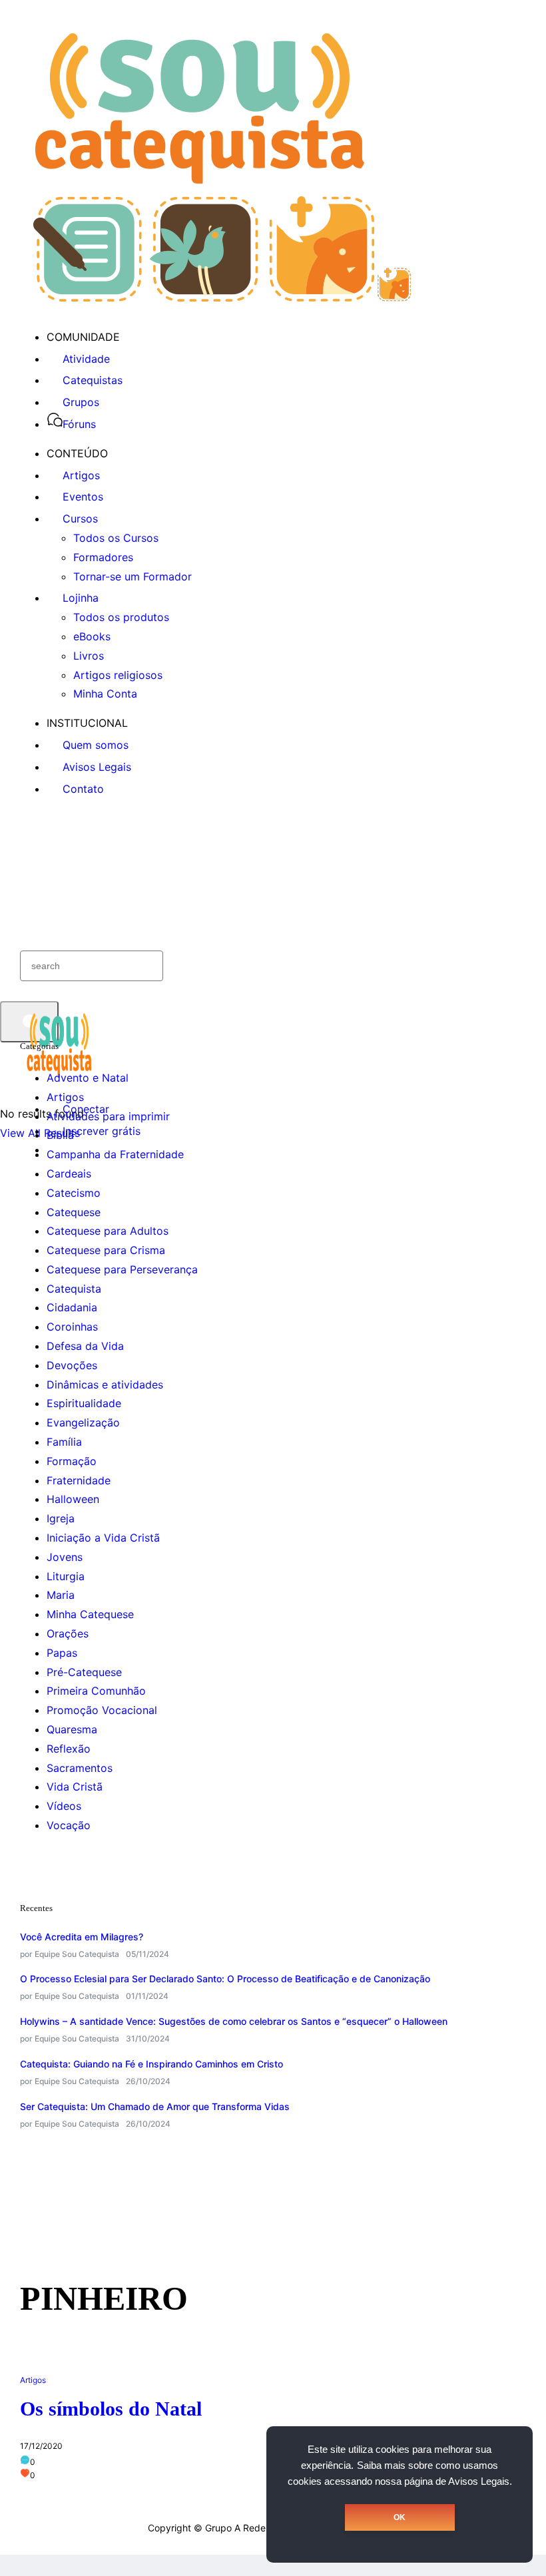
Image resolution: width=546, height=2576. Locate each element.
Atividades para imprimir (108, 1116)
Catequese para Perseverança (122, 1269)
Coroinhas (72, 1327)
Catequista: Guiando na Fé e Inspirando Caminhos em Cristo (151, 2064)
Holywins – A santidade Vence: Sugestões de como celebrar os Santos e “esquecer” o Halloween (234, 2021)
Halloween (73, 1499)
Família (64, 1442)
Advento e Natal (88, 1078)
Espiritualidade (84, 1403)
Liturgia (66, 1576)
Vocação (69, 1825)
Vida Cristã (75, 1787)
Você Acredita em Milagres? (82, 1937)
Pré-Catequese (84, 1672)
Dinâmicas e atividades (105, 1385)
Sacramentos (80, 1768)
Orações (68, 1633)
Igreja (61, 1518)
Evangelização (83, 1422)
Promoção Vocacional (102, 1710)
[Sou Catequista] (222, 298)
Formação (72, 1461)
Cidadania (72, 1307)
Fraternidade (79, 1480)
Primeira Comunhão (96, 1691)
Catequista (74, 1289)
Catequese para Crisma (106, 1250)
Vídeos (64, 1806)
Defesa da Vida (85, 1346)
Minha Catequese (90, 1614)
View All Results (40, 1133)
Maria (61, 1595)
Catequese (74, 1212)
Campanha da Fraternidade (115, 1154)
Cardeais (69, 1174)
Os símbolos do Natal (111, 2409)
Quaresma (72, 1729)
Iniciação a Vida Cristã (103, 1538)
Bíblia (60, 1135)
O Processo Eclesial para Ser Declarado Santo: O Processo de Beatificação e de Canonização (225, 1979)
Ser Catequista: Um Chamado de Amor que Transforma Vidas (155, 2106)
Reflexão (69, 1749)
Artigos (65, 1097)
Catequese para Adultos (108, 1231)
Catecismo (74, 1193)
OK (400, 2517)
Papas (62, 1653)
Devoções (72, 1365)
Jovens (65, 1557)
